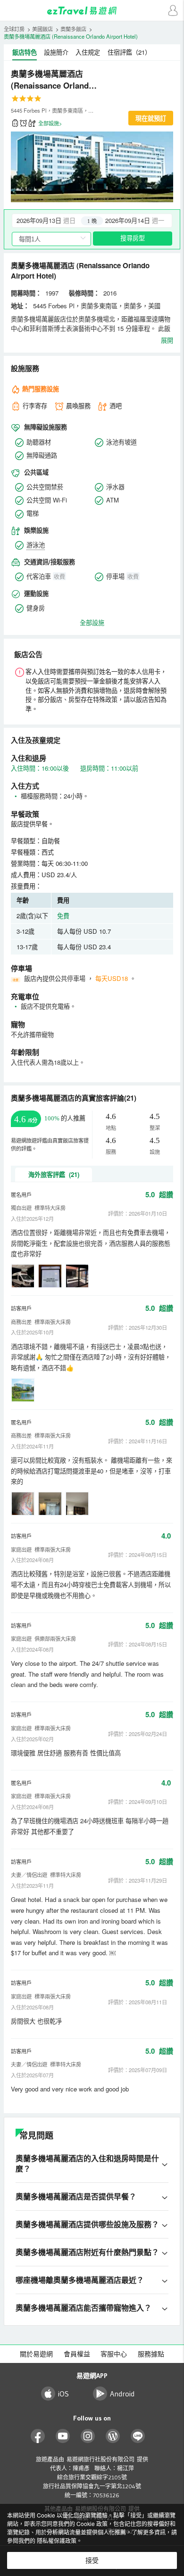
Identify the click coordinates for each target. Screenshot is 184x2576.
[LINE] (138, 2436)
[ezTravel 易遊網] (92, 11)
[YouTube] (63, 2436)
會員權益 (77, 2354)
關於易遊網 (36, 2354)
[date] (52, 221)
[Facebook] (38, 2436)
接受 (92, 2560)
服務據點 (151, 2354)
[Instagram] (88, 2436)
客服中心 (114, 2354)
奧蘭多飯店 (73, 29)
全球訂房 (14, 29)
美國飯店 (42, 29)
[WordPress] (113, 2436)
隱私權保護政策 (57, 2540)
